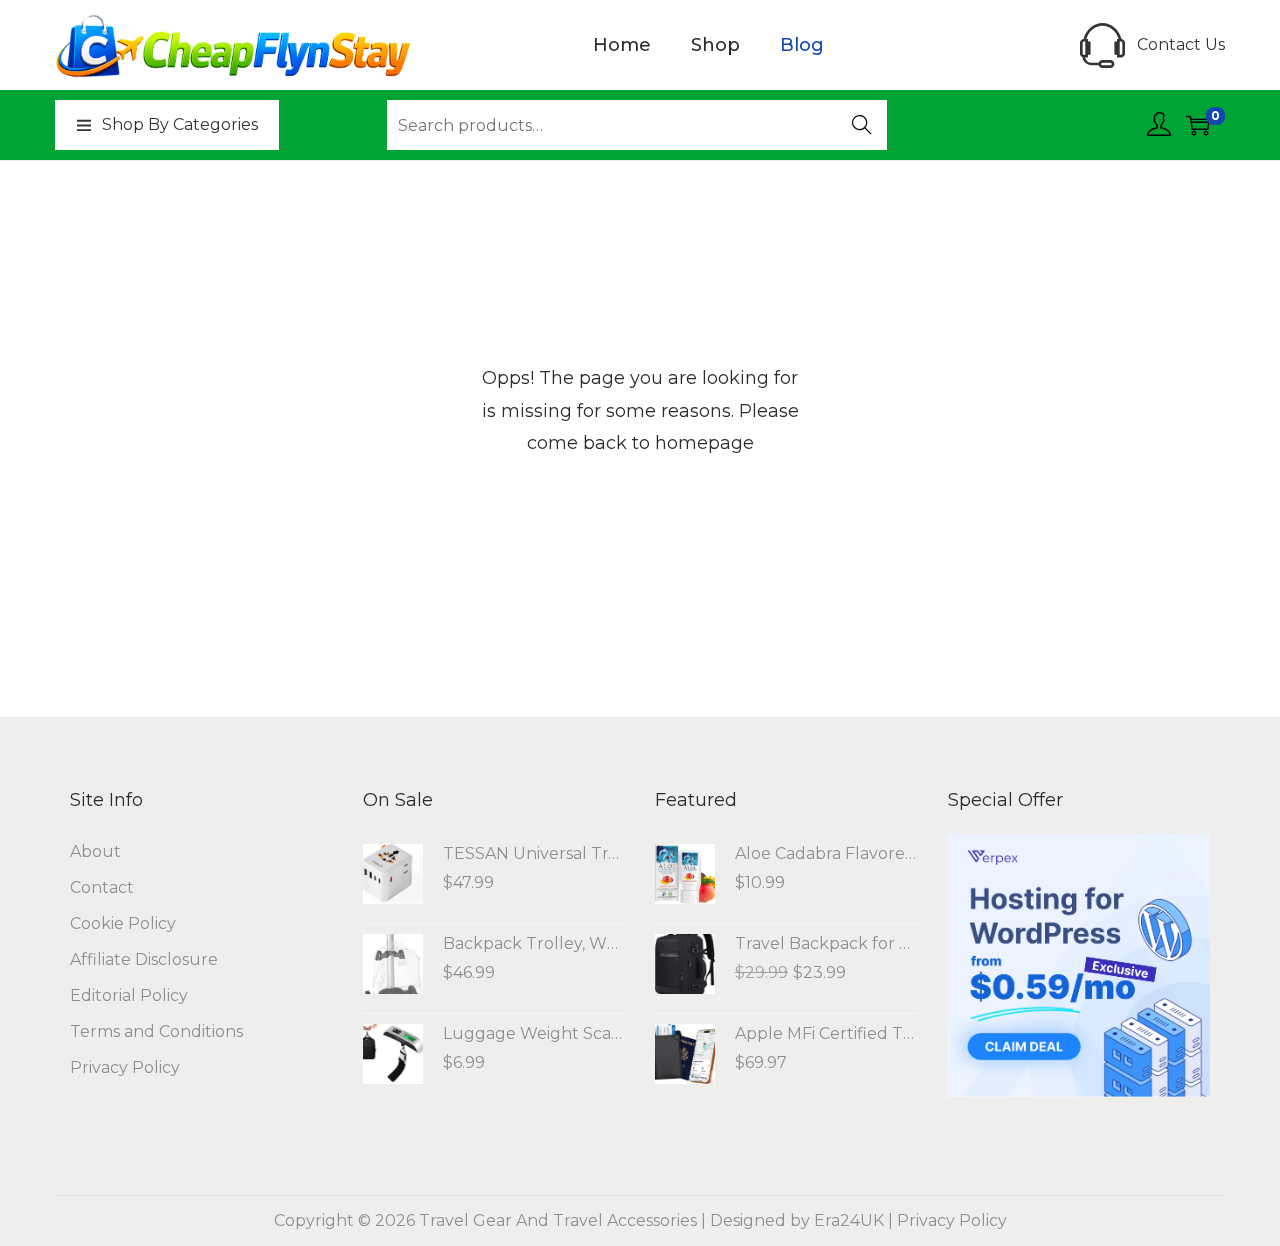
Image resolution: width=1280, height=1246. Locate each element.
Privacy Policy (125, 1067)
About (95, 851)
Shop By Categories (180, 124)
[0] (1198, 125)
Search (862, 127)
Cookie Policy (123, 923)
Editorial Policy (129, 995)
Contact (102, 887)
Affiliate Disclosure (144, 959)
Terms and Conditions (156, 1031)
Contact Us (1181, 44)
